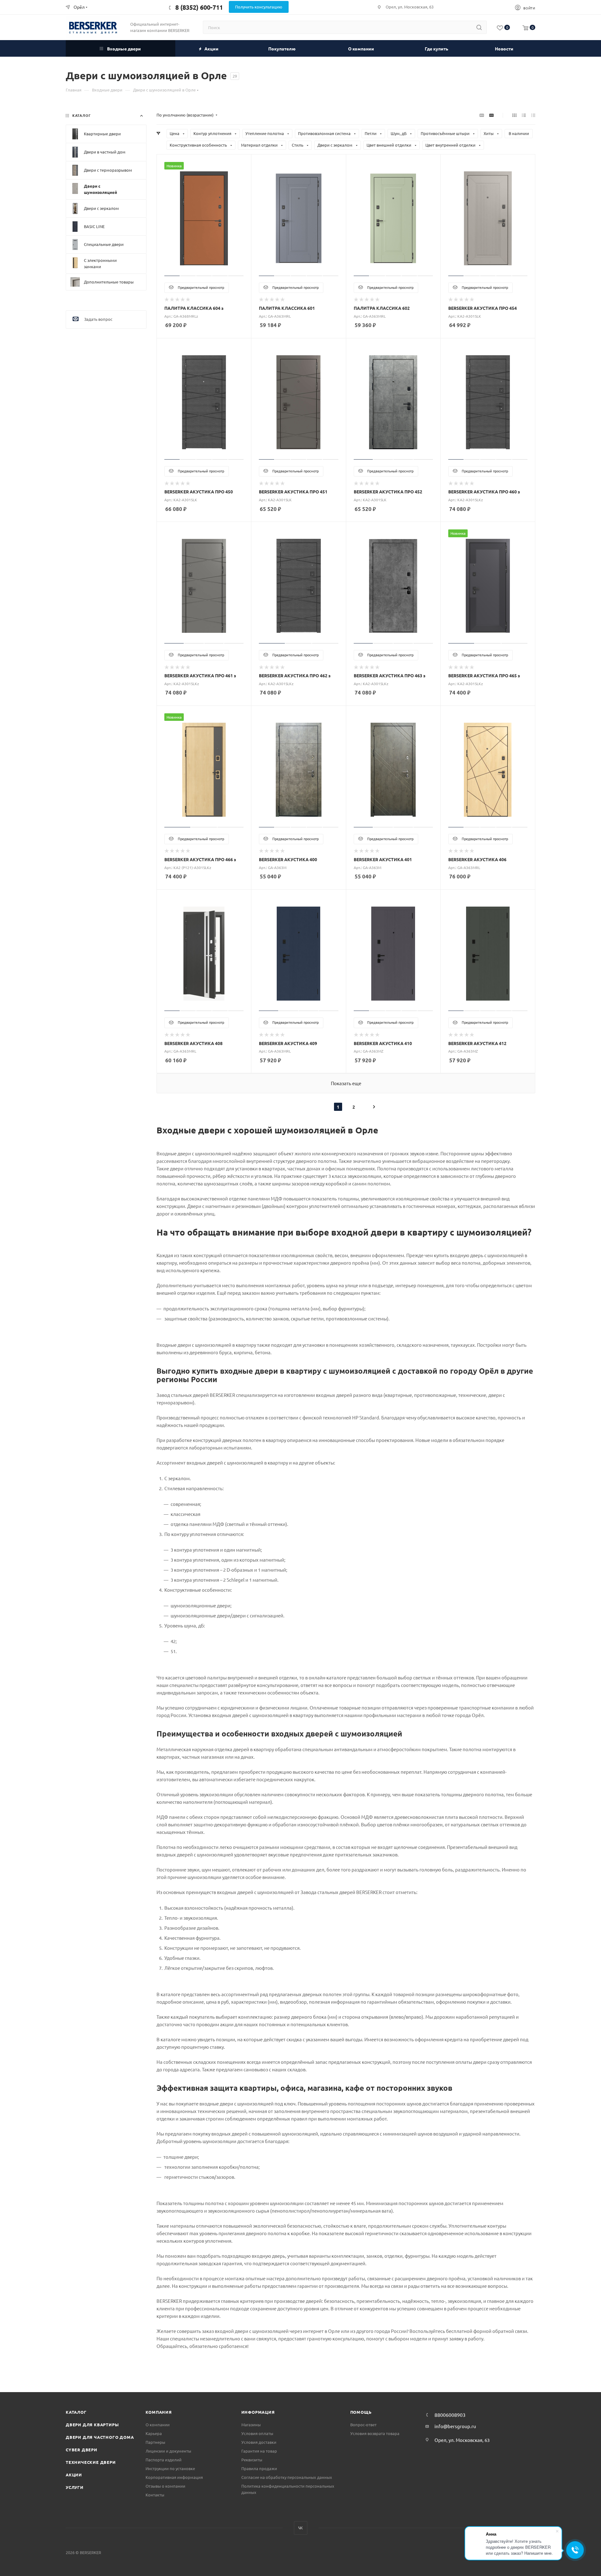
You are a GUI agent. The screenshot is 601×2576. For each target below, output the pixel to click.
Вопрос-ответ (363, 2425)
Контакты (155, 2495)
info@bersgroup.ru (455, 2426)
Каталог (76, 2412)
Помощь (361, 2412)
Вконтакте (301, 2528)
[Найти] (479, 27)
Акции (74, 2475)
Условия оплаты (257, 2433)
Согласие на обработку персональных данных (287, 2477)
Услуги (75, 2487)
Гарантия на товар (259, 2451)
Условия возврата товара (375, 2433)
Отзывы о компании (165, 2486)
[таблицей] (533, 115)
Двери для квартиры (92, 2425)
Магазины (251, 2425)
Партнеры (155, 2442)
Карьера (154, 2433)
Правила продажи (259, 2468)
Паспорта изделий (164, 2460)
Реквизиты (252, 2460)
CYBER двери (82, 2450)
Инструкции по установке (170, 2468)
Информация (258, 2412)
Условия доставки (259, 2442)
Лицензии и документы (168, 2451)
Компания (159, 2412)
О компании (158, 2425)
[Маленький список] (482, 115)
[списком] (524, 115)
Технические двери (91, 2462)
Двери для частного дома (100, 2437)
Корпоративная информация (174, 2477)
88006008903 (450, 2415)
